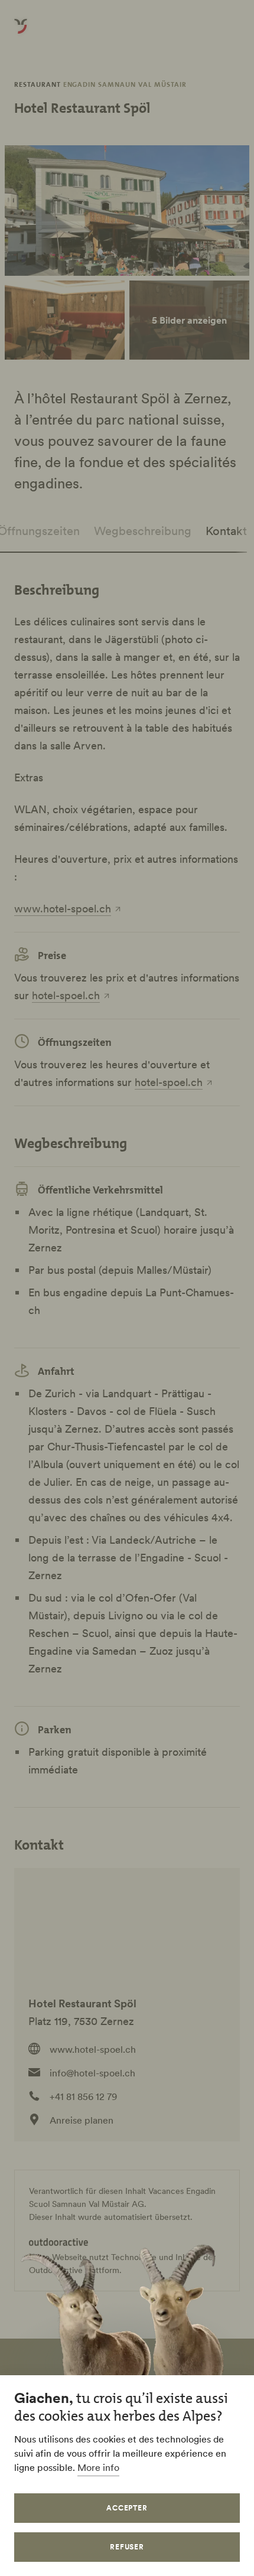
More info (98, 2467)
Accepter (127, 2508)
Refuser (127, 2547)
